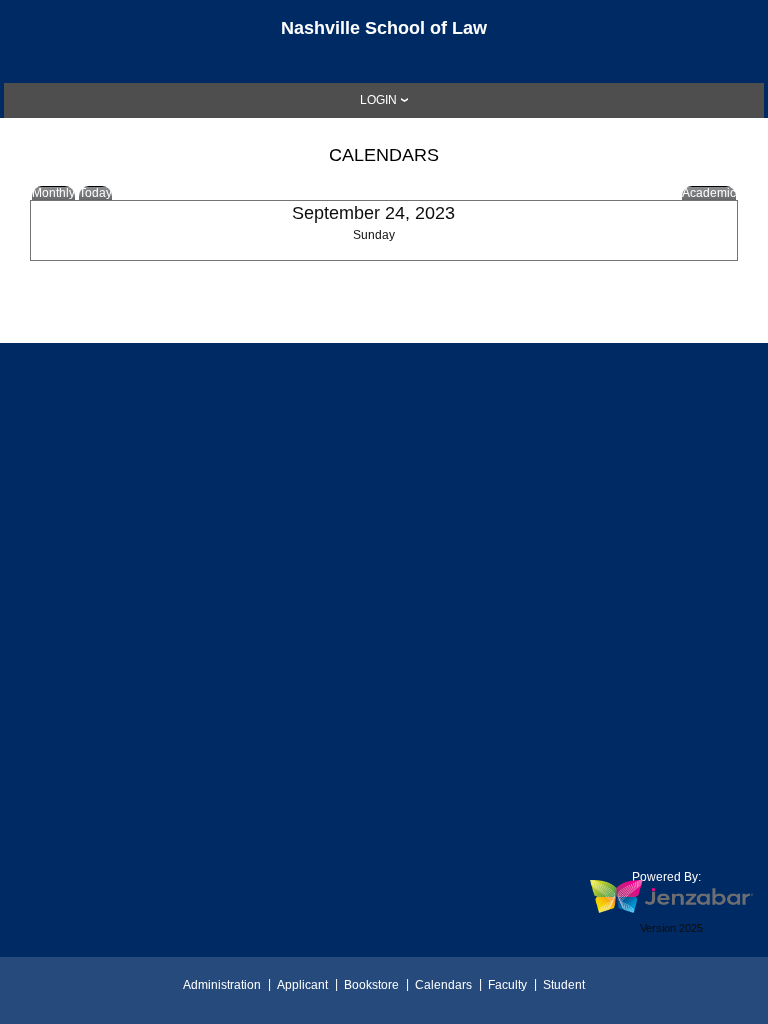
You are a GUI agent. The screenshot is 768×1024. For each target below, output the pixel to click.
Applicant (302, 985)
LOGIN (378, 100)
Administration (222, 985)
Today (95, 193)
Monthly (53, 193)
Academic (709, 193)
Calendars (443, 985)
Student (564, 985)
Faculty (507, 985)
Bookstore (371, 985)
